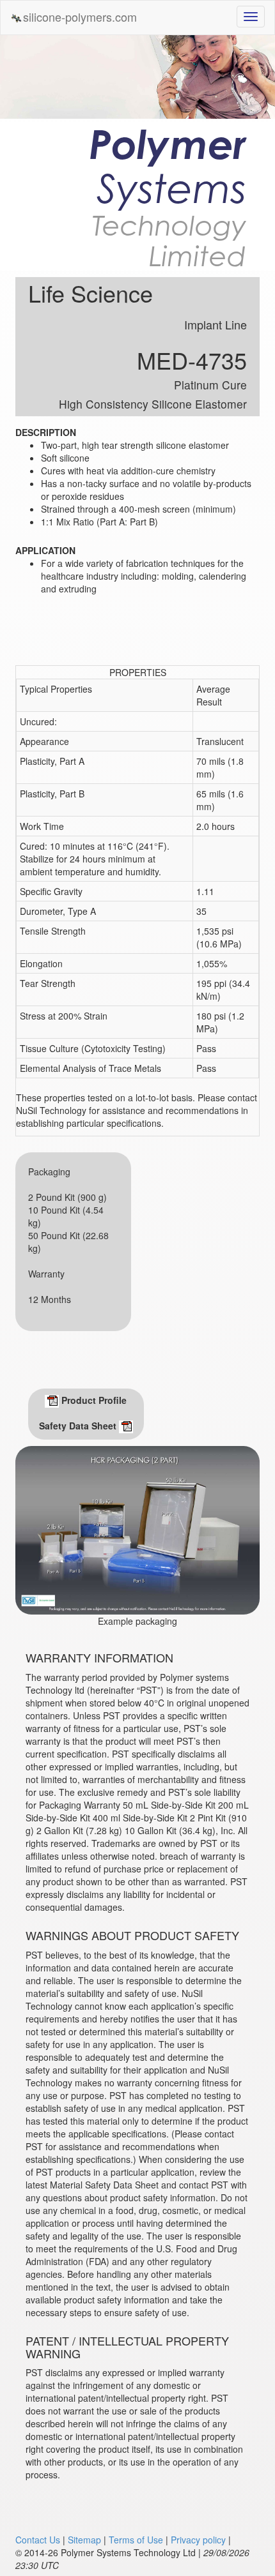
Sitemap (84, 2540)
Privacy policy (198, 2540)
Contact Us (38, 2540)
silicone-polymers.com (80, 17)
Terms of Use (136, 2540)
